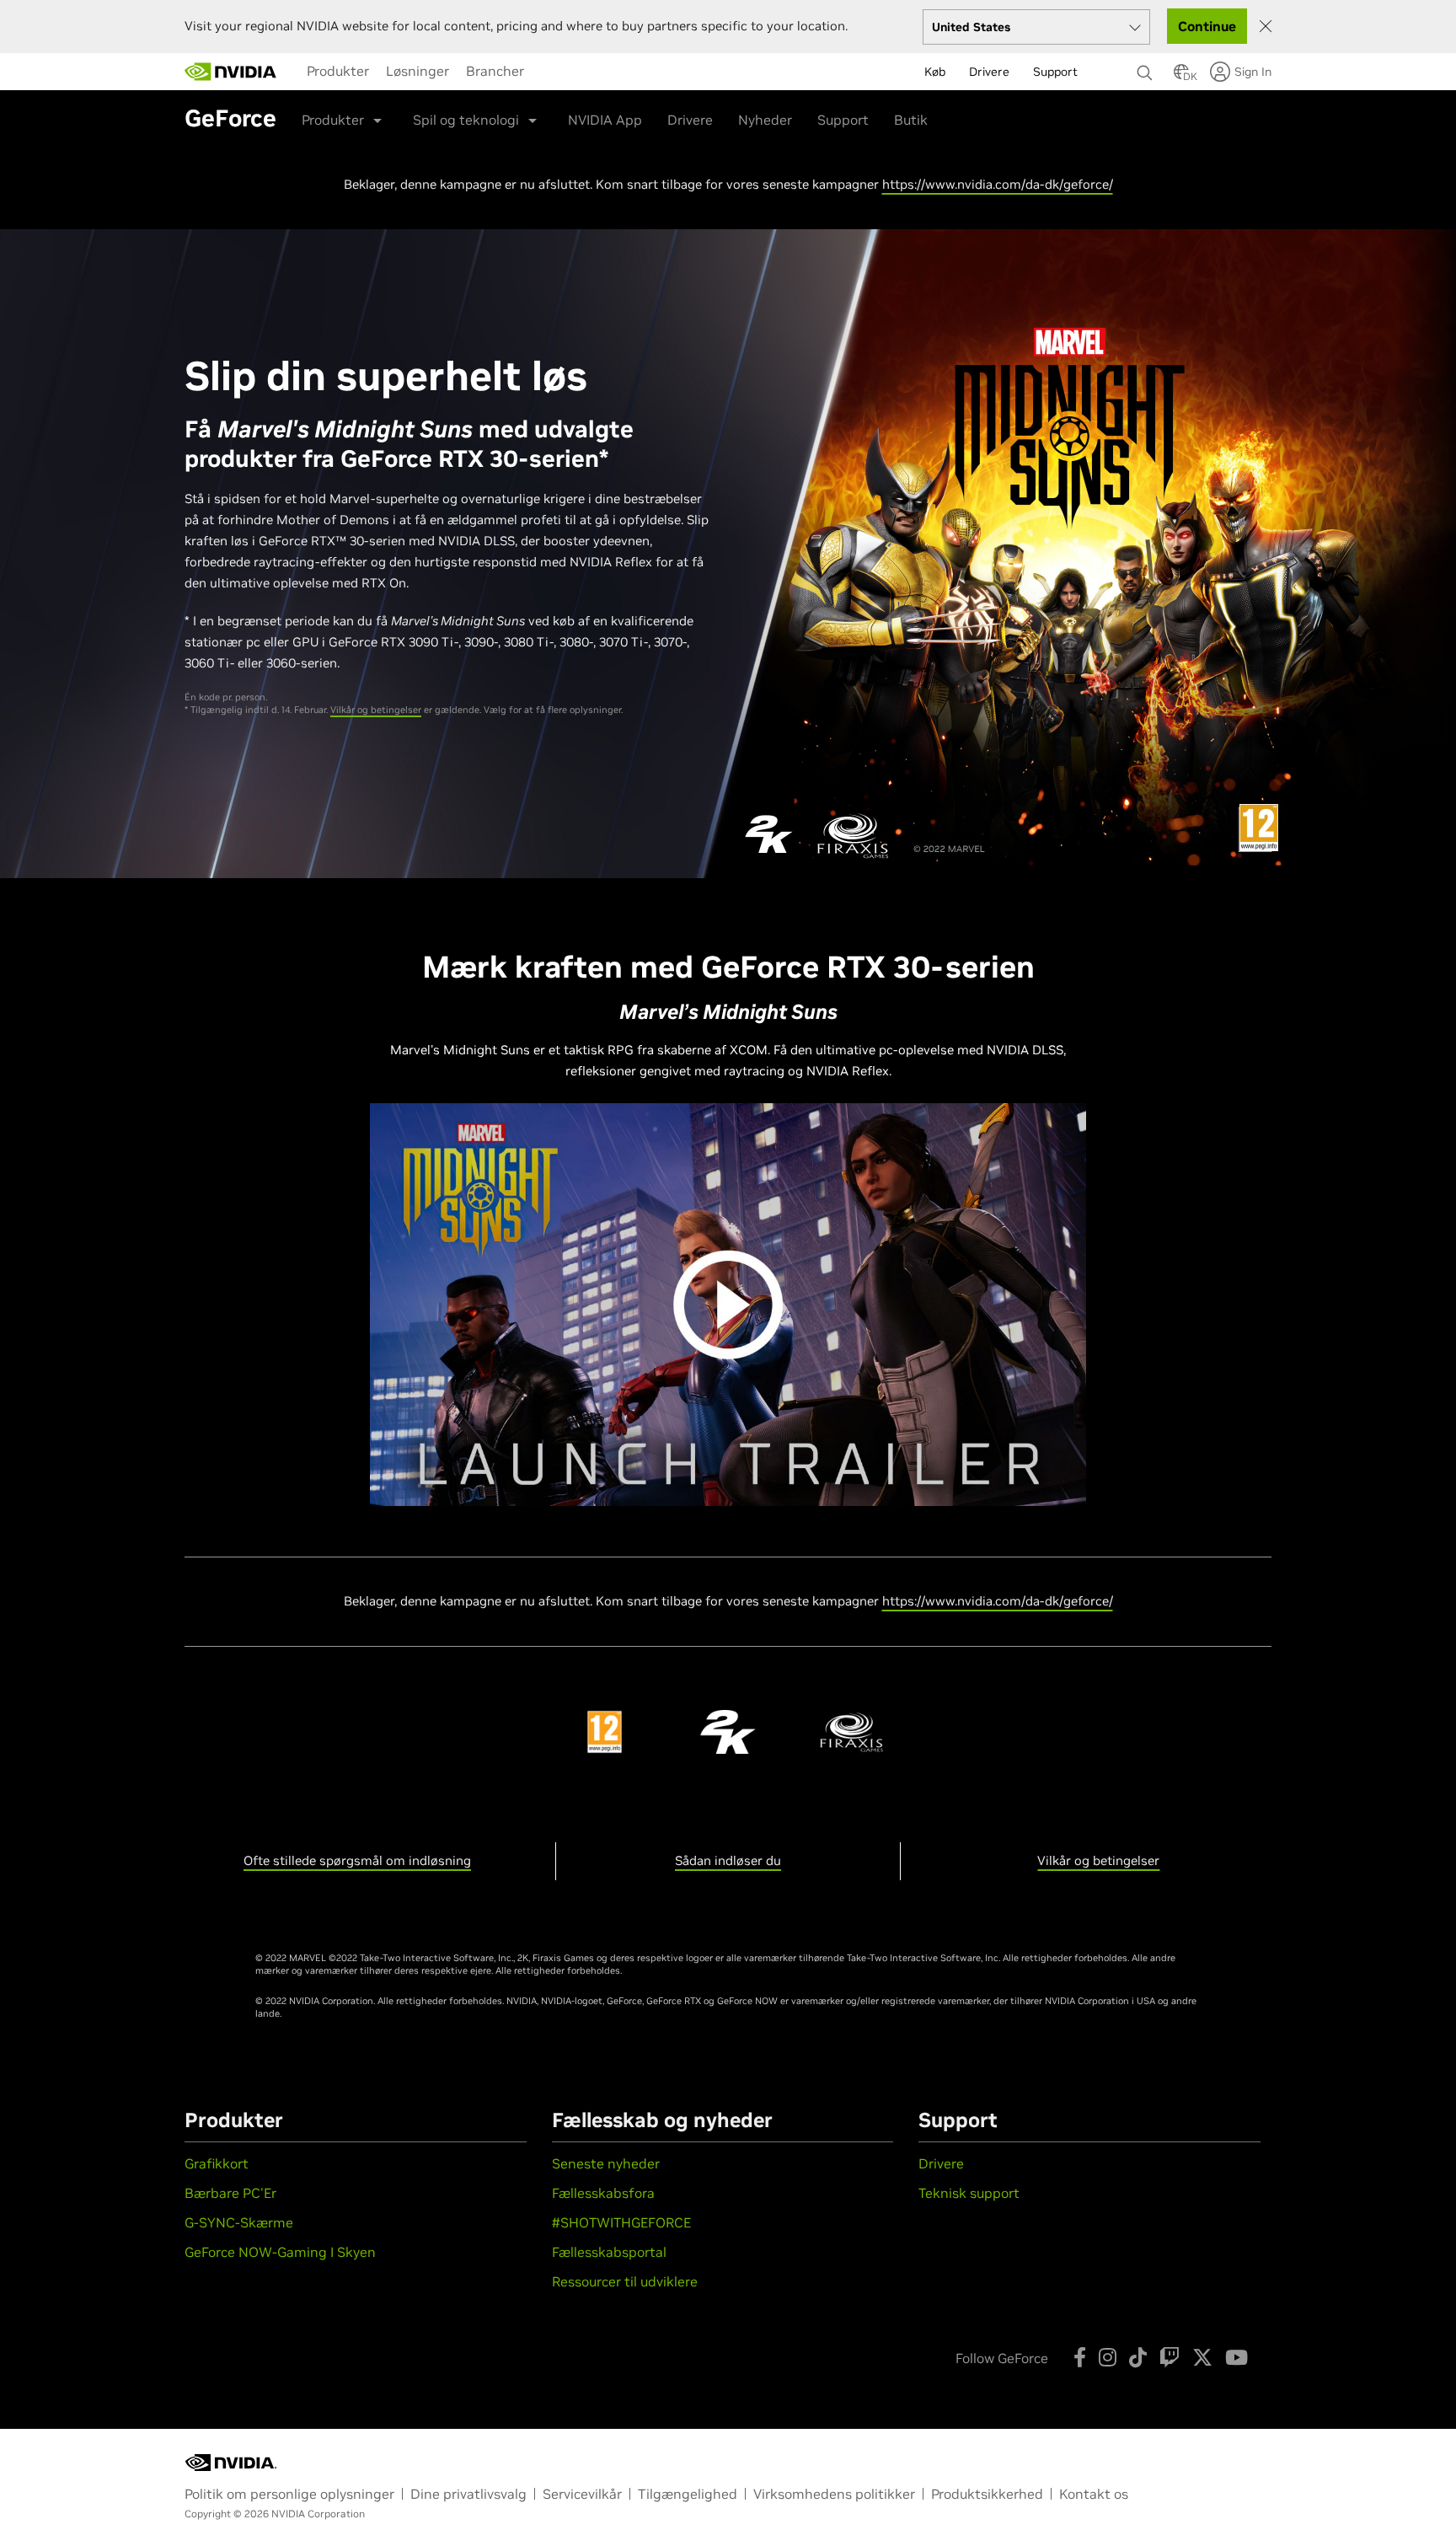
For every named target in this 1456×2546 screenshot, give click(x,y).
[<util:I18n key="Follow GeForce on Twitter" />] (1202, 2357)
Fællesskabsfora (603, 2193)
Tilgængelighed (688, 2494)
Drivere (690, 120)
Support (843, 120)
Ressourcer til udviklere (625, 2281)
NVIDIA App (605, 120)
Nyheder (765, 120)
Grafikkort (217, 2163)
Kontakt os (1094, 2494)
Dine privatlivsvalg (468, 2494)
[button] (1181, 77)
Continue (1207, 26)
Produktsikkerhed (987, 2494)
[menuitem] (338, 71)
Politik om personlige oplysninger (289, 2494)
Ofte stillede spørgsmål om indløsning (357, 1860)
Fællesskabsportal (609, 2252)
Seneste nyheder (606, 2163)
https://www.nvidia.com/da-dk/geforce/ (998, 184)
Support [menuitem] (1055, 72)
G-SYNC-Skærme (239, 2222)
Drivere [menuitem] (989, 72)
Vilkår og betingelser (376, 710)
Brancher (495, 71)
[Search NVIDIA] (1147, 68)
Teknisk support (969, 2193)
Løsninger (418, 71)
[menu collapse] (546, 72)
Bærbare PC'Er (230, 2193)
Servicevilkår (582, 2494)
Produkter (338, 71)
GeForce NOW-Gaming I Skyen (280, 2252)
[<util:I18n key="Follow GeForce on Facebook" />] (1080, 2357)
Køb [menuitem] (935, 72)
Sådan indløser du (728, 1860)
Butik (911, 120)
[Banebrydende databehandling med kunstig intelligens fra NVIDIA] (231, 72)
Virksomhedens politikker (834, 2494)
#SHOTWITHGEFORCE (621, 2222)
